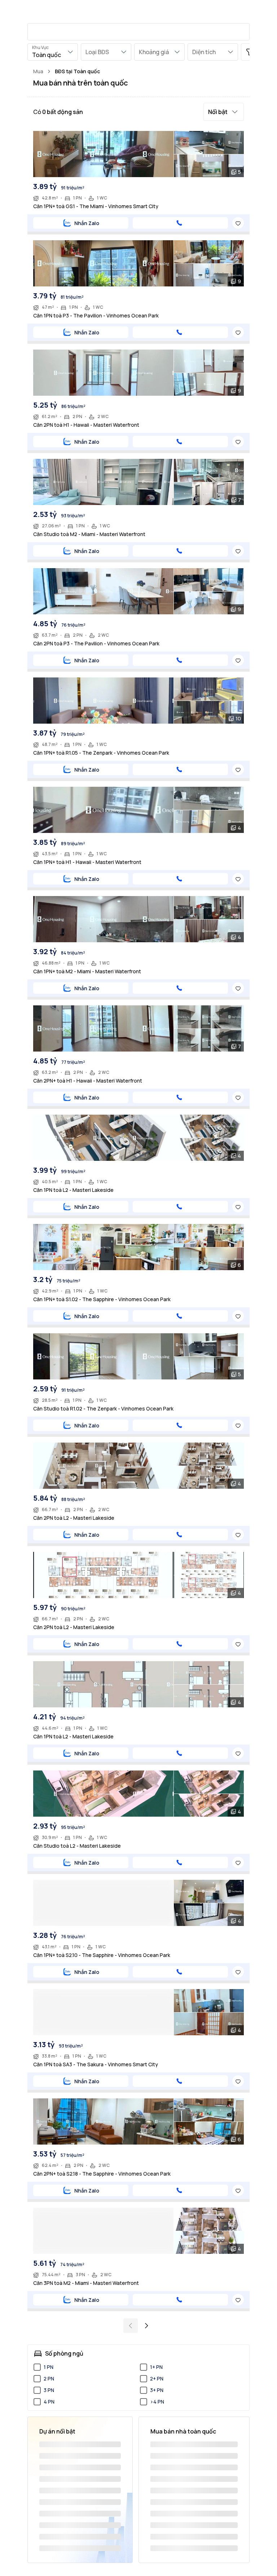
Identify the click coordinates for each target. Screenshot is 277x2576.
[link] (77, 71)
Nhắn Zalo (87, 223)
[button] (224, 112)
